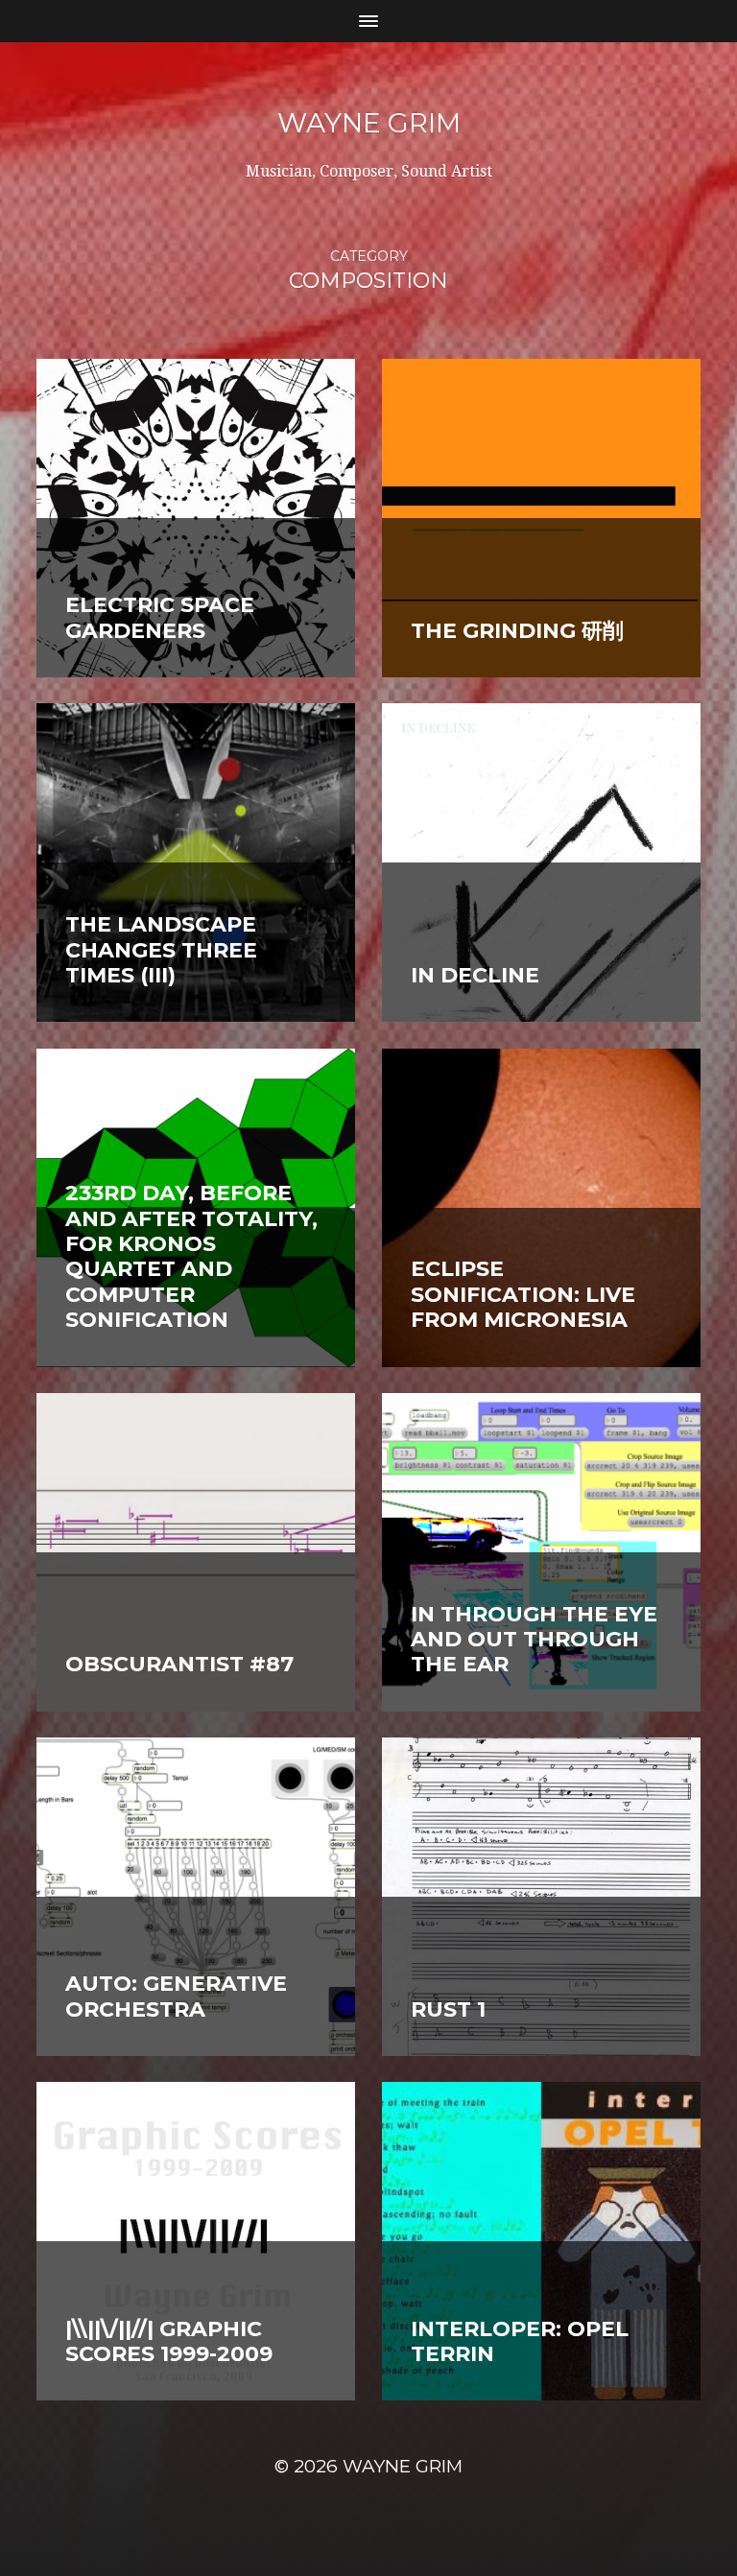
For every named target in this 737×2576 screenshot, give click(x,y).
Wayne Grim (369, 123)
